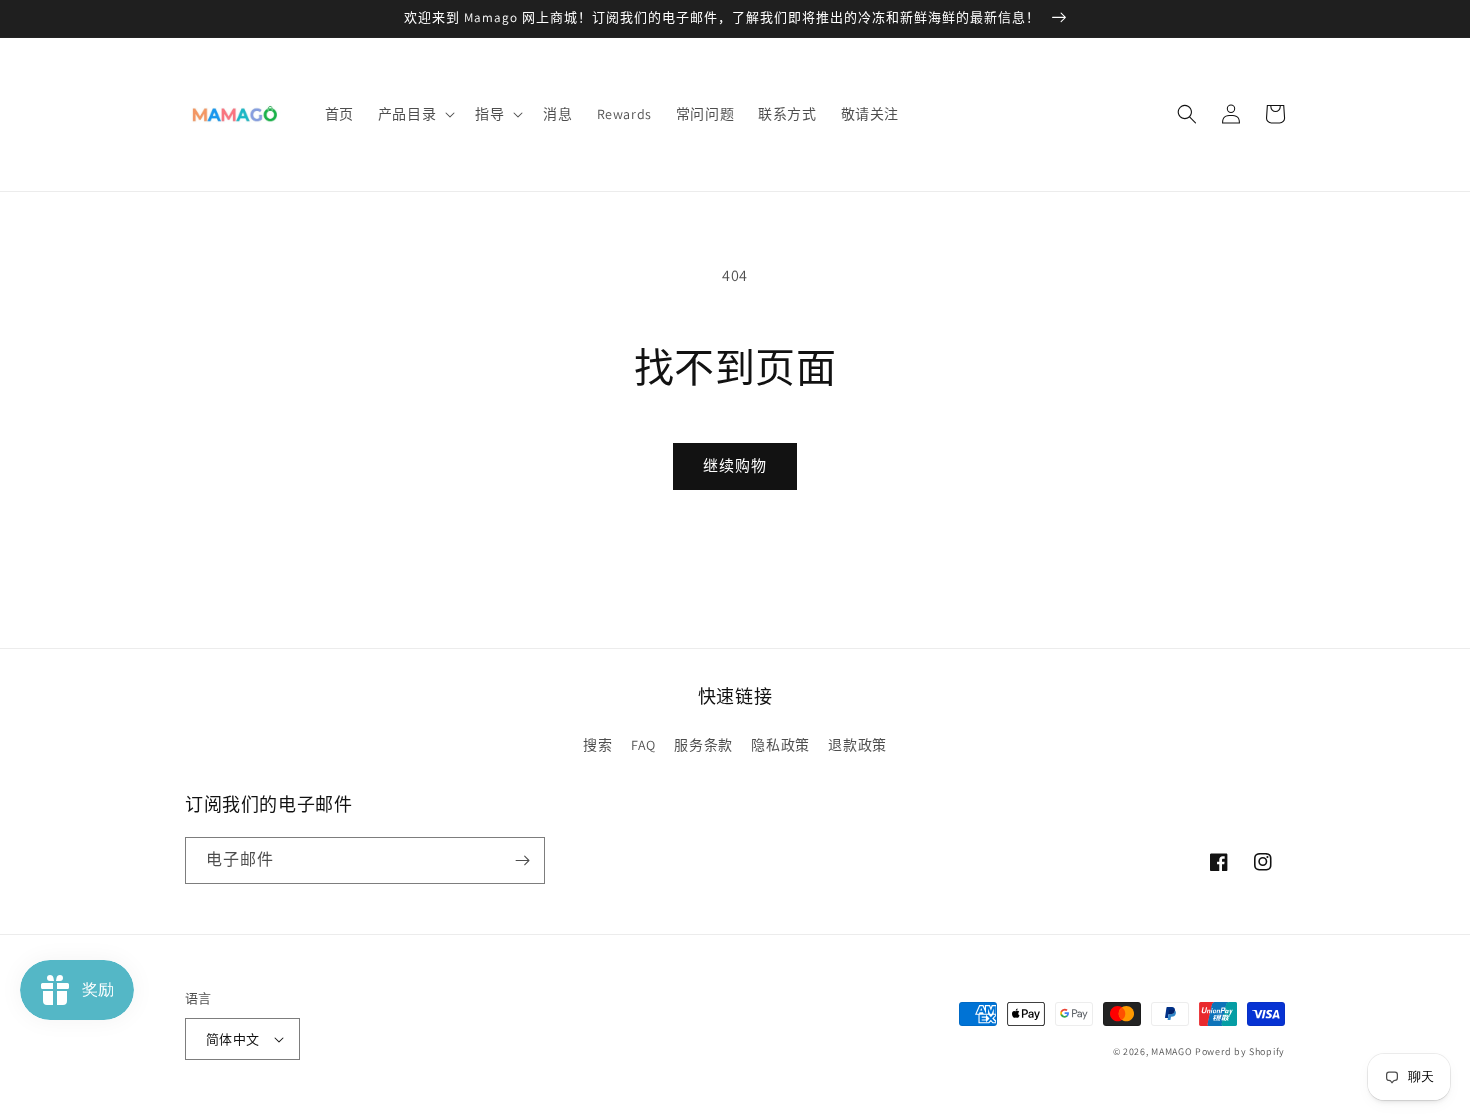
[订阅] (522, 860)
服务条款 (703, 745)
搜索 (597, 745)
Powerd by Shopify (1240, 1051)
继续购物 (735, 465)
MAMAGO (1171, 1051)
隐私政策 (780, 745)
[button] (414, 114)
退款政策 (857, 745)
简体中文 (233, 1039)
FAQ (643, 745)
